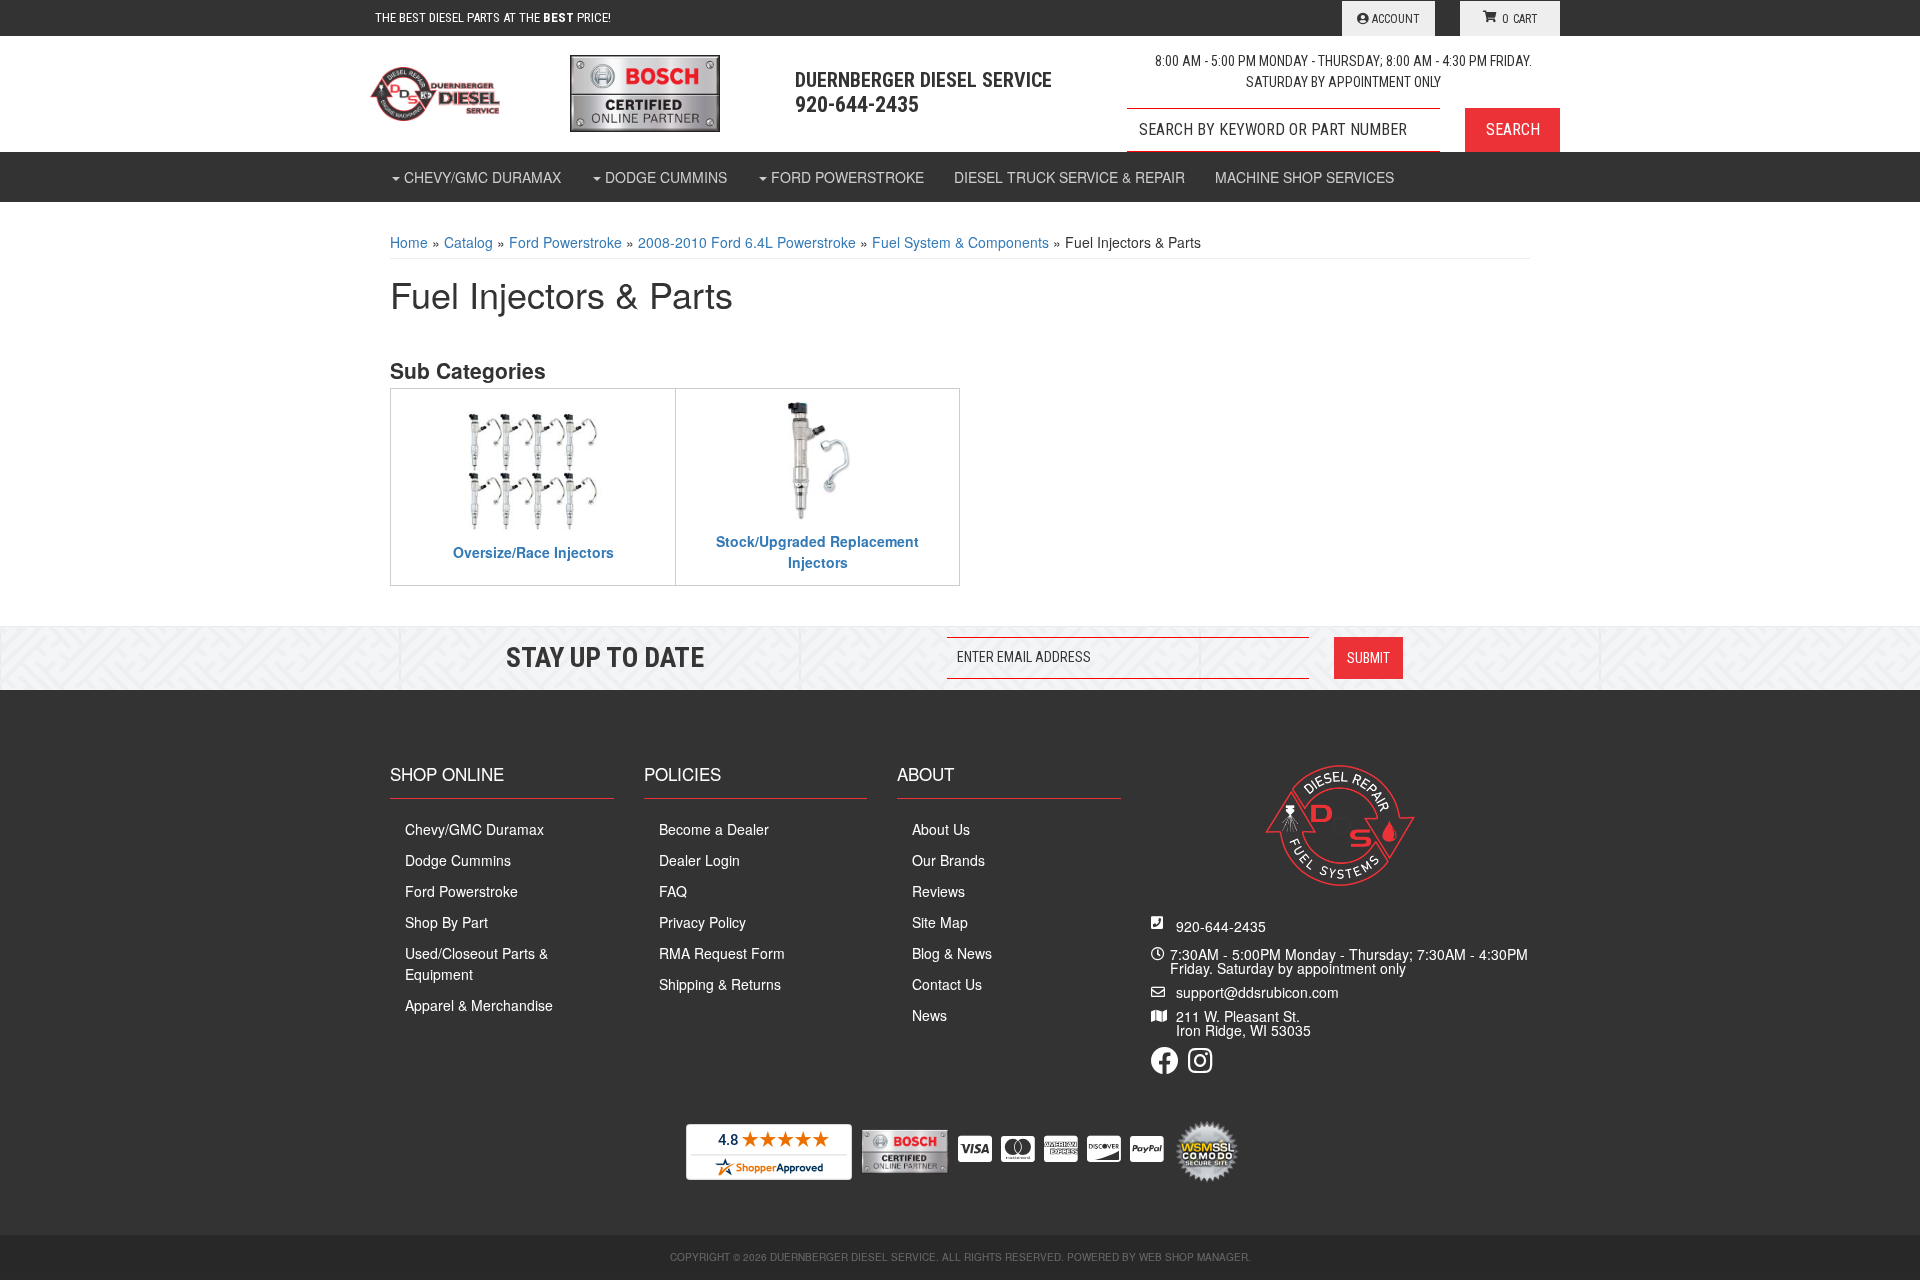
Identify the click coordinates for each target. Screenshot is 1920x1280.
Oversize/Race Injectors (533, 552)
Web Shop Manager (1193, 1257)
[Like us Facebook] (1165, 1065)
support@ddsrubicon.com (1257, 992)
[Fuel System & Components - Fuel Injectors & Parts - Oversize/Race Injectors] (533, 469)
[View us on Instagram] (1200, 1065)
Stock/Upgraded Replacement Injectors (817, 551)
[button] (1343, 130)
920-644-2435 (1221, 926)
